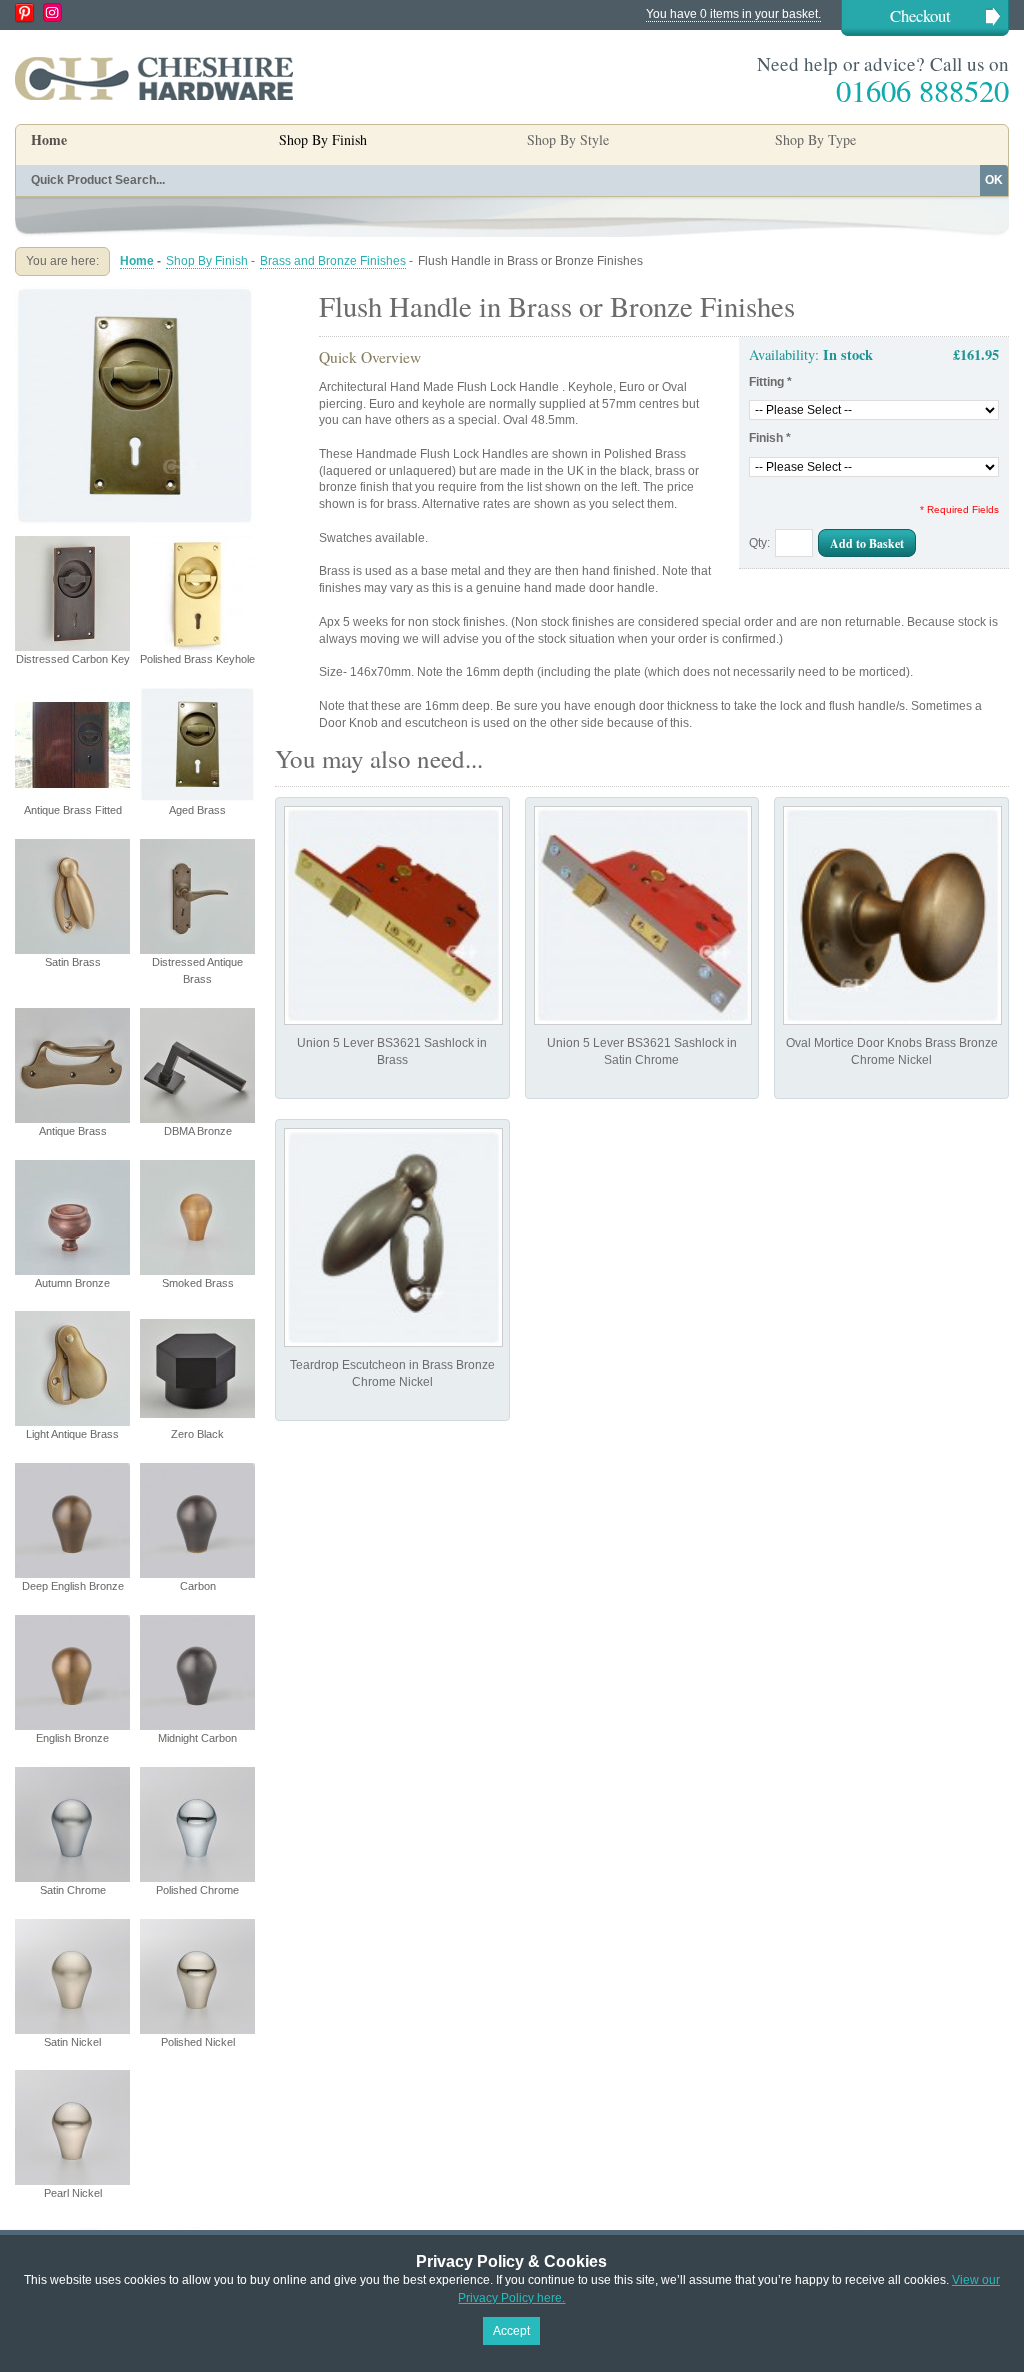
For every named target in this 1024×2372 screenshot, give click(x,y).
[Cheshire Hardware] (154, 78)
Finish (770, 438)
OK (994, 180)
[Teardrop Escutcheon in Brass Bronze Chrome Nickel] (393, 1237)
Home (49, 139)
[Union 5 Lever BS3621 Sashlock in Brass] (393, 915)
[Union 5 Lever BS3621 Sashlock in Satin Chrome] (643, 915)
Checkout (920, 15)
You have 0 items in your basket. (733, 14)
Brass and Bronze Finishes (333, 261)
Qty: (759, 543)
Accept (511, 2331)
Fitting (770, 382)
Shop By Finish (207, 261)
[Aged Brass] (135, 294)
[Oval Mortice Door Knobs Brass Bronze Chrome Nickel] (892, 915)
